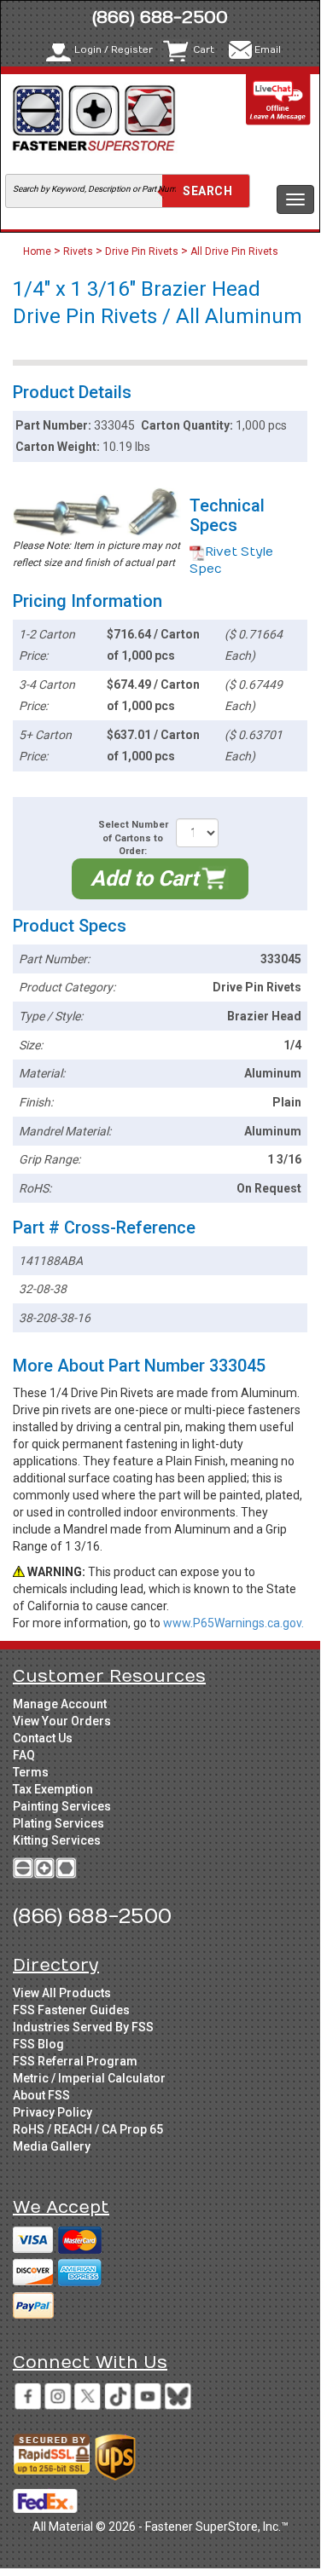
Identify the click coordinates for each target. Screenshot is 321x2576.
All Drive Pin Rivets (234, 251)
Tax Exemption (53, 1789)
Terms (31, 1772)
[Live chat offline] (278, 99)
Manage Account (60, 1704)
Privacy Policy (53, 2112)
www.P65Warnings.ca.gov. (233, 1623)
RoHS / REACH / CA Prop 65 (88, 2129)
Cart (204, 50)
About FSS (41, 2095)
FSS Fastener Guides (71, 2010)
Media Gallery (52, 2146)
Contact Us (43, 1738)
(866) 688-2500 (160, 17)
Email (268, 50)
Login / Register (114, 50)
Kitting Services (57, 1840)
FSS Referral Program (75, 2061)
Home (38, 251)
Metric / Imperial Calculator (89, 2078)
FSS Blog (38, 2044)
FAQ (24, 1755)
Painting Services (62, 1806)
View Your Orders (62, 1721)
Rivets (78, 251)
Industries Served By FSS (83, 2027)
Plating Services (58, 1823)
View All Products (62, 1993)
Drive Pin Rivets (142, 251)
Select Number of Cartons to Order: (133, 838)
